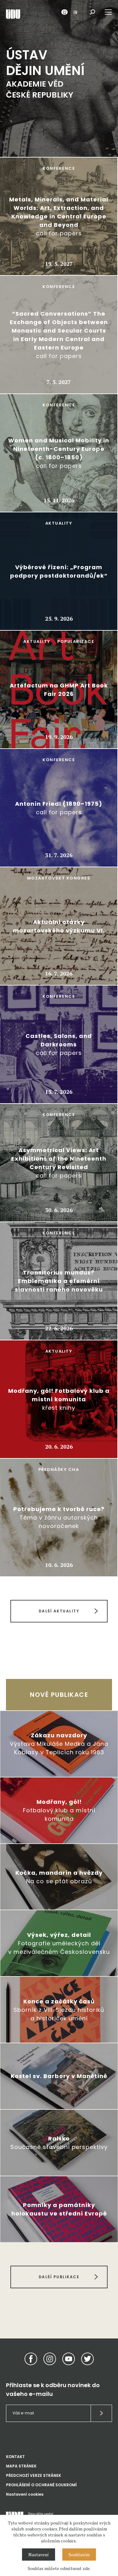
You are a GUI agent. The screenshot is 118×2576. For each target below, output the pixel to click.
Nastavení (39, 2555)
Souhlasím (79, 2555)
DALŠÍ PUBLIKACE (59, 2277)
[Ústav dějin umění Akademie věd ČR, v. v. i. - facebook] (31, 2359)
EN (75, 12)
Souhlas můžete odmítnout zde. (59, 2568)
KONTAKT (15, 2457)
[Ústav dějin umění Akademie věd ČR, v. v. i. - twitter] (87, 2359)
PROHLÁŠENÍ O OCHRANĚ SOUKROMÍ (41, 2485)
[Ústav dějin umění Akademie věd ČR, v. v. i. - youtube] (69, 2359)
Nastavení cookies (25, 2494)
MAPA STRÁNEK (21, 2466)
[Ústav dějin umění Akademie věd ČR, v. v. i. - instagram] (50, 2359)
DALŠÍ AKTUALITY (59, 1611)
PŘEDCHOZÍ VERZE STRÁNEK (34, 2475)
